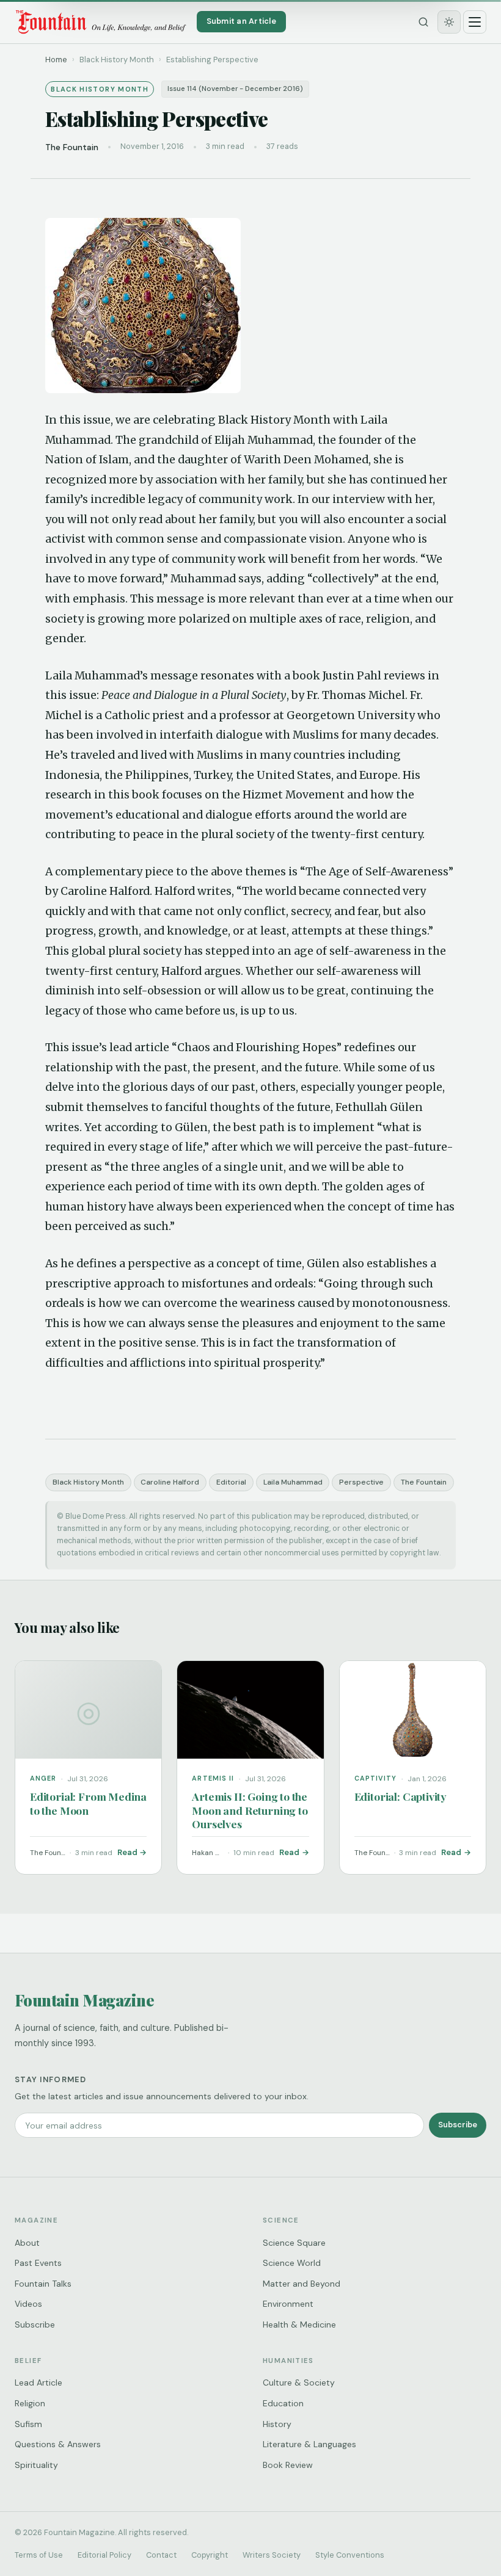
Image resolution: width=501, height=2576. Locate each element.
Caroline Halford (170, 1482)
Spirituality (36, 2465)
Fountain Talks (43, 2284)
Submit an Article (241, 21)
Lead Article (38, 2382)
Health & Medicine (299, 2325)
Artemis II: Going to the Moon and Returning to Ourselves (250, 1810)
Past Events (38, 2263)
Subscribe (458, 2125)
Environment (288, 2304)
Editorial (231, 1482)
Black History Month (88, 1482)
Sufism (28, 2424)
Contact (161, 2555)
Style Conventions (350, 2555)
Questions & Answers (58, 2444)
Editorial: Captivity (400, 1796)
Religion (30, 2403)
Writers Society (272, 2555)
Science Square (294, 2243)
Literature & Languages (309, 2444)
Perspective (361, 1482)
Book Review (288, 2465)
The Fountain (424, 1482)
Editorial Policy (104, 2555)
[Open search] (423, 22)
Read (127, 1852)
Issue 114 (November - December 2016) (235, 89)
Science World (292, 2263)
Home (56, 60)
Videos (28, 2304)
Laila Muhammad (293, 1482)
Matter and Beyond (302, 2284)
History (277, 2424)
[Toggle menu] (475, 22)
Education (283, 2403)
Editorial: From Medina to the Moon (88, 1803)
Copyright (210, 2555)
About (27, 2243)
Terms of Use (39, 2555)
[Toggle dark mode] (449, 22)
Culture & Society (299, 2382)
